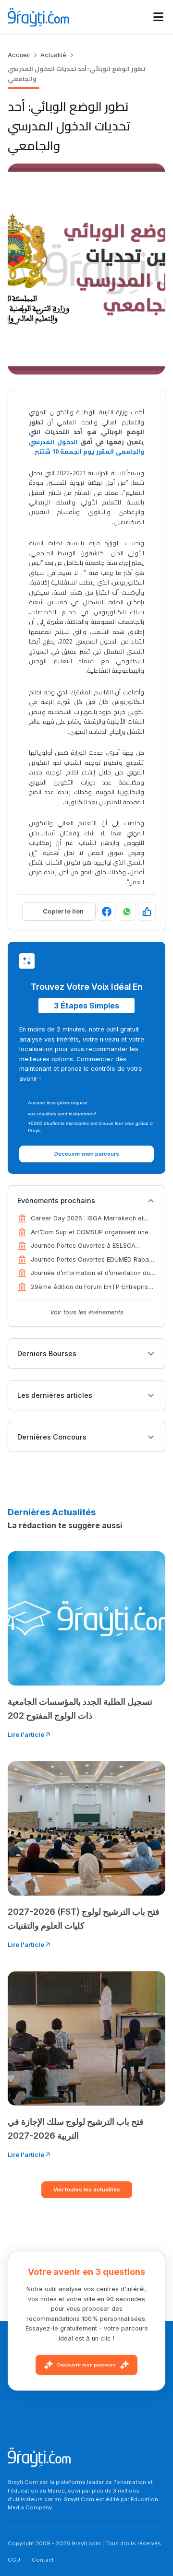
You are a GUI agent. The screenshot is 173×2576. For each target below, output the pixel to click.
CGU (14, 2560)
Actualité (53, 55)
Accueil (19, 55)
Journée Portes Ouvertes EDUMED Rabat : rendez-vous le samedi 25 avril (93, 1260)
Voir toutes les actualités (87, 2190)
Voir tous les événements (87, 1312)
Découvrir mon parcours (86, 2365)
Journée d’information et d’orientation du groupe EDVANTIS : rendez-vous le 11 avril (93, 1274)
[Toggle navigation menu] (158, 17)
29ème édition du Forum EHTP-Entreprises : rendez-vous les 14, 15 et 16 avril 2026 (93, 1288)
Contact (43, 2560)
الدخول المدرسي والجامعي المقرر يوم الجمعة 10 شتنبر (86, 446)
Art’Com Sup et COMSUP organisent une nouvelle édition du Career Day (90, 1233)
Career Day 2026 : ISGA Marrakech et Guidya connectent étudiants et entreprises (87, 1219)
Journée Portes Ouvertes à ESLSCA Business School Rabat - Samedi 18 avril (90, 1246)
